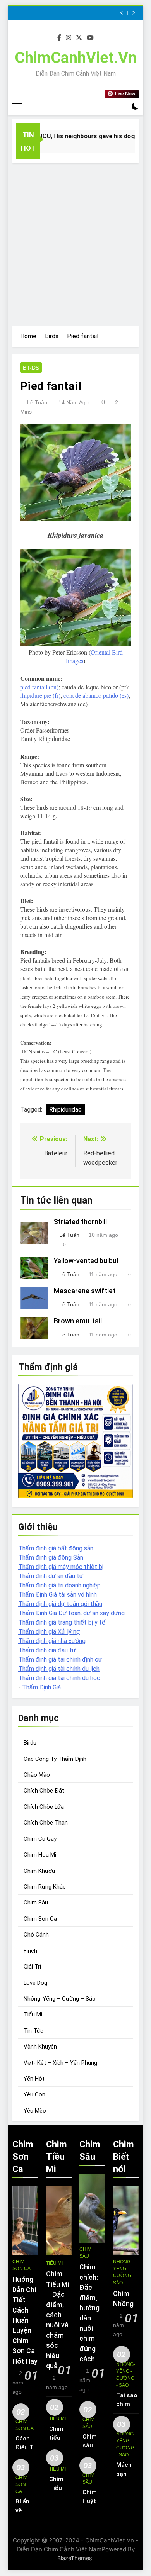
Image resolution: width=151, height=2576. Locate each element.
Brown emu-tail (78, 1321)
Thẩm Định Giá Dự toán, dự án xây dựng (71, 1613)
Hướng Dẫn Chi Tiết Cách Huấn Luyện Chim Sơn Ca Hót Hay (25, 2320)
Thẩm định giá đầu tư (47, 1650)
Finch (30, 1951)
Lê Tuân (37, 402)
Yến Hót (34, 2079)
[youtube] (90, 38)
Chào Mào (37, 1775)
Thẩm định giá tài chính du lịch (59, 1669)
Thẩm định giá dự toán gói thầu (60, 1604)
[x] (79, 38)
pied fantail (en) (39, 687)
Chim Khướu (39, 1871)
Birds (31, 368)
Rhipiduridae (65, 1110)
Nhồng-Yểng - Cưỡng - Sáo (124, 2272)
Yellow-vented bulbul (86, 1261)
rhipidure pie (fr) (40, 695)
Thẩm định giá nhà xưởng (52, 1641)
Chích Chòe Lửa (44, 1807)
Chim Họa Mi (40, 1855)
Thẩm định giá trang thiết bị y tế (62, 1622)
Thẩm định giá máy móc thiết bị (61, 1567)
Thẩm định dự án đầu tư (51, 1576)
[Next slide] (133, 13)
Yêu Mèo (35, 2111)
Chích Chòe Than (46, 1823)
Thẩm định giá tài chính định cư (60, 1659)
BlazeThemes (75, 2558)
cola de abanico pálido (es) (96, 695)
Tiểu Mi (33, 2015)
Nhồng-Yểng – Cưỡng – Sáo (60, 1999)
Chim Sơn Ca (40, 1919)
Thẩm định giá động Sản (51, 1558)
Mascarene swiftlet (85, 1291)
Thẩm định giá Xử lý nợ (49, 1632)
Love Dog (35, 1983)
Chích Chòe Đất (44, 1791)
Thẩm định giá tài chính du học (59, 1678)
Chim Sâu (36, 1903)
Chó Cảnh (36, 1935)
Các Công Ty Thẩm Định (55, 1759)
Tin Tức (33, 2031)
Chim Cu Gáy (40, 1839)
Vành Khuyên (40, 2047)
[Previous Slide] (122, 13)
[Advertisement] (75, 243)
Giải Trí (32, 1967)
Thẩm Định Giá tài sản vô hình (57, 1595)
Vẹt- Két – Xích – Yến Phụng (60, 2063)
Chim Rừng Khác (45, 1887)
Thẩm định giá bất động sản (56, 1548)
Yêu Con (34, 2094)
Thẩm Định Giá (41, 1687)
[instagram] (69, 38)
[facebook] (59, 38)
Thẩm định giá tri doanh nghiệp (59, 1585)
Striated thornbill (80, 1222)
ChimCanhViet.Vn (76, 58)
